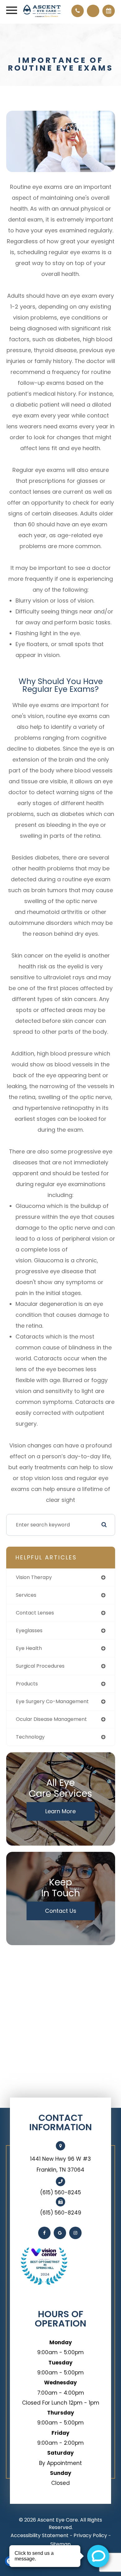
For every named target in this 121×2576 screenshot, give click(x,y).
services (26, 1595)
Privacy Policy (90, 2535)
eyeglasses (29, 1630)
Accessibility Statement (40, 2535)
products (27, 1684)
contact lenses (35, 1613)
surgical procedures (40, 1666)
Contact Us (61, 1911)
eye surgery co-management (52, 1701)
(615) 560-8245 (60, 2192)
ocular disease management (51, 1719)
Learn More (60, 1811)
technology (30, 1737)
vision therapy (34, 1577)
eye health (29, 1648)
